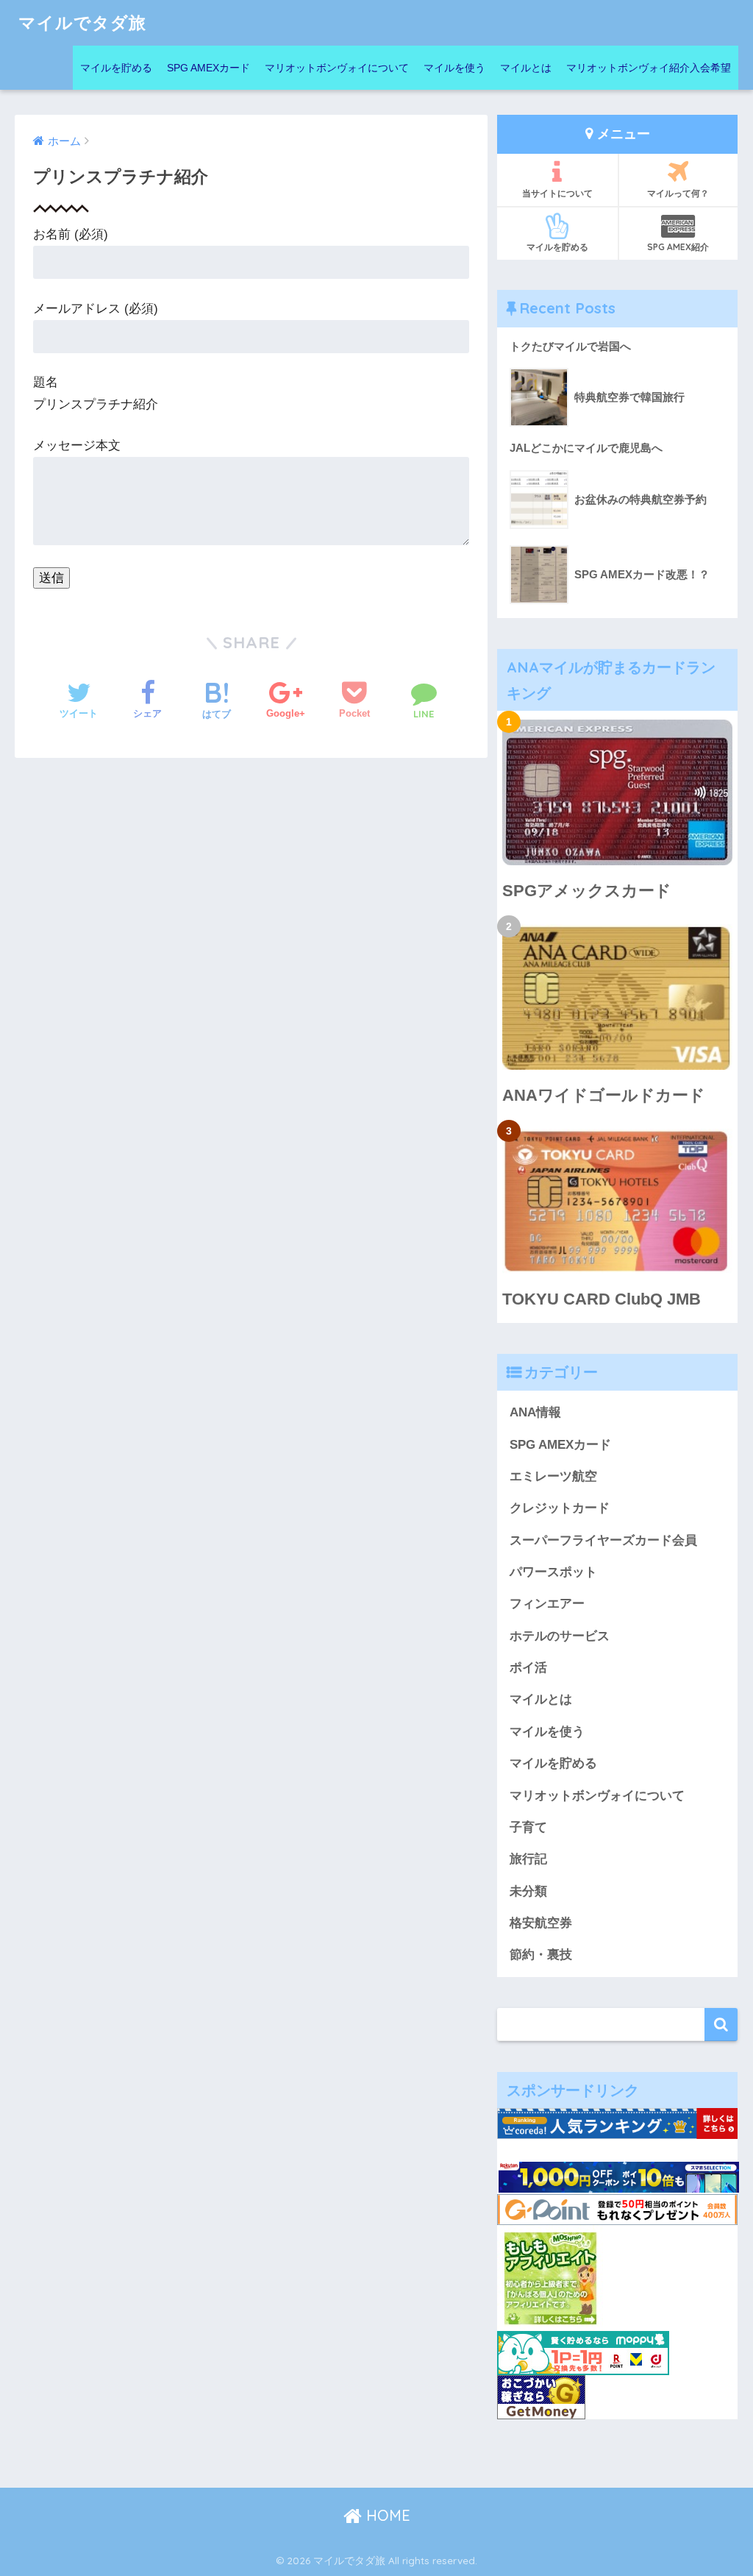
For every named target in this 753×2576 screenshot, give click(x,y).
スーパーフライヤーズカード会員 (603, 1540)
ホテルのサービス (560, 1636)
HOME (386, 2515)
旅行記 (528, 1859)
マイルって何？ (678, 193)
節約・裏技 (541, 1955)
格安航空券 (541, 1923)
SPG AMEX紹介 (678, 247)
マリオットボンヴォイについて (337, 68)
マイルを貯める (116, 68)
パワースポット (553, 1572)
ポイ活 (528, 1668)
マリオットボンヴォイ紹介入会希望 (649, 68)
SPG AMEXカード (208, 68)
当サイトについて (557, 193)
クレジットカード (560, 1508)
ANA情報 (535, 1412)
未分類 (528, 1891)
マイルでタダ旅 (82, 22)
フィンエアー (547, 1604)
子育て (528, 1827)
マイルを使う (454, 68)
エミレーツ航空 (553, 1476)
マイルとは (526, 68)
